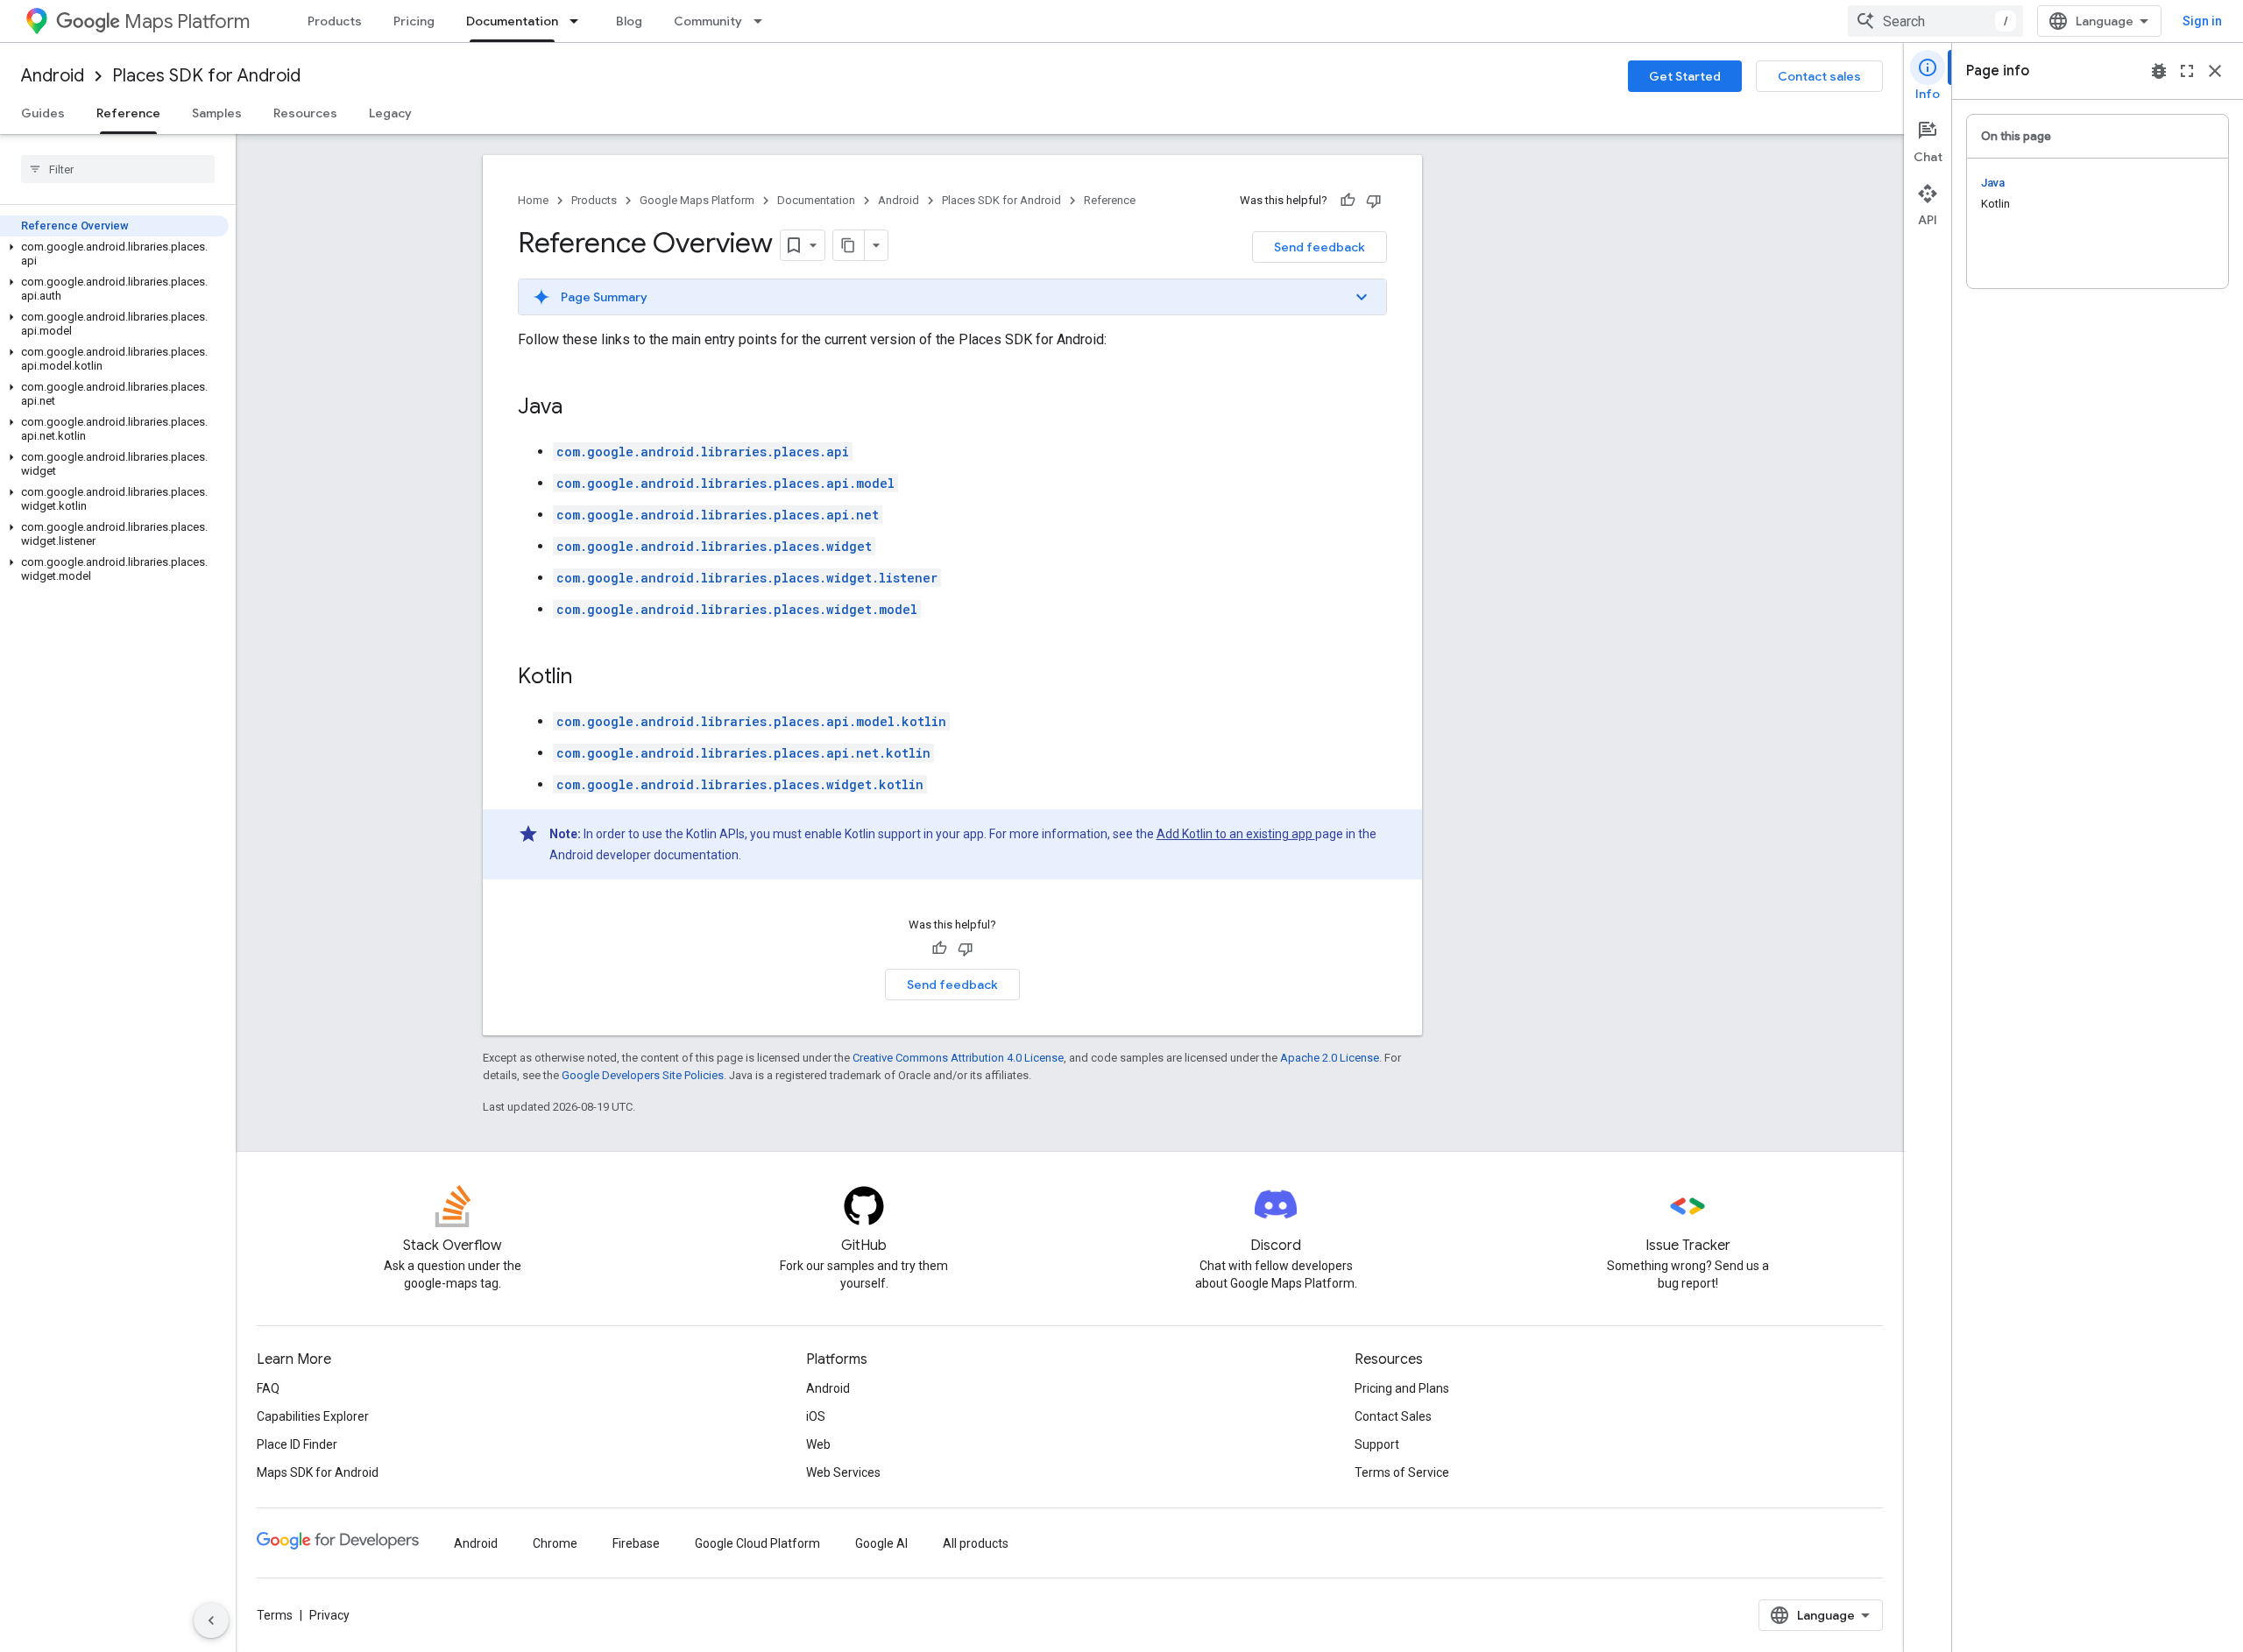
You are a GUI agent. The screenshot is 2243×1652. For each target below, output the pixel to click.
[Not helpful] (1374, 201)
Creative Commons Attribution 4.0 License (958, 1058)
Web (818, 1444)
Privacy (329, 1615)
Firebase (636, 1543)
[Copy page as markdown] (849, 245)
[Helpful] (1348, 201)
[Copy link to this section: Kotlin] (590, 678)
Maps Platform (187, 21)
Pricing (414, 21)
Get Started (1685, 76)
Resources (305, 113)
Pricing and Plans (1402, 1388)
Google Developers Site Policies (643, 1075)
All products (976, 1543)
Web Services (843, 1472)
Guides (43, 113)
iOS (816, 1416)
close (2215, 71)
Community (708, 21)
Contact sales (1819, 76)
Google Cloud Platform (757, 1543)
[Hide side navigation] (211, 1620)
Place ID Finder (297, 1444)
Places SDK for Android (206, 76)
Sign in (2202, 21)
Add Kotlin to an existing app (1236, 834)
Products (335, 21)
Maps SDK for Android (318, 1472)
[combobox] (1935, 21)
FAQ (268, 1388)
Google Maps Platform (697, 200)
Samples (217, 113)
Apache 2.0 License (1330, 1058)
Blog (629, 21)
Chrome (555, 1543)
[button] (114, 254)
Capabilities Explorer (313, 1416)
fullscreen (2187, 71)
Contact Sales (1393, 1416)
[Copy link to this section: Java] (580, 408)
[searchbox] (118, 169)
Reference (128, 113)
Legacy (390, 113)
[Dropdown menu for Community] (763, 21)
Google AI (881, 1543)
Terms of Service (1402, 1472)
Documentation (512, 21)
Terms (275, 1615)
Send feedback (1320, 247)
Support (1377, 1444)
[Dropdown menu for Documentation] (579, 21)
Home (533, 200)
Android (53, 76)
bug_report (2159, 71)
